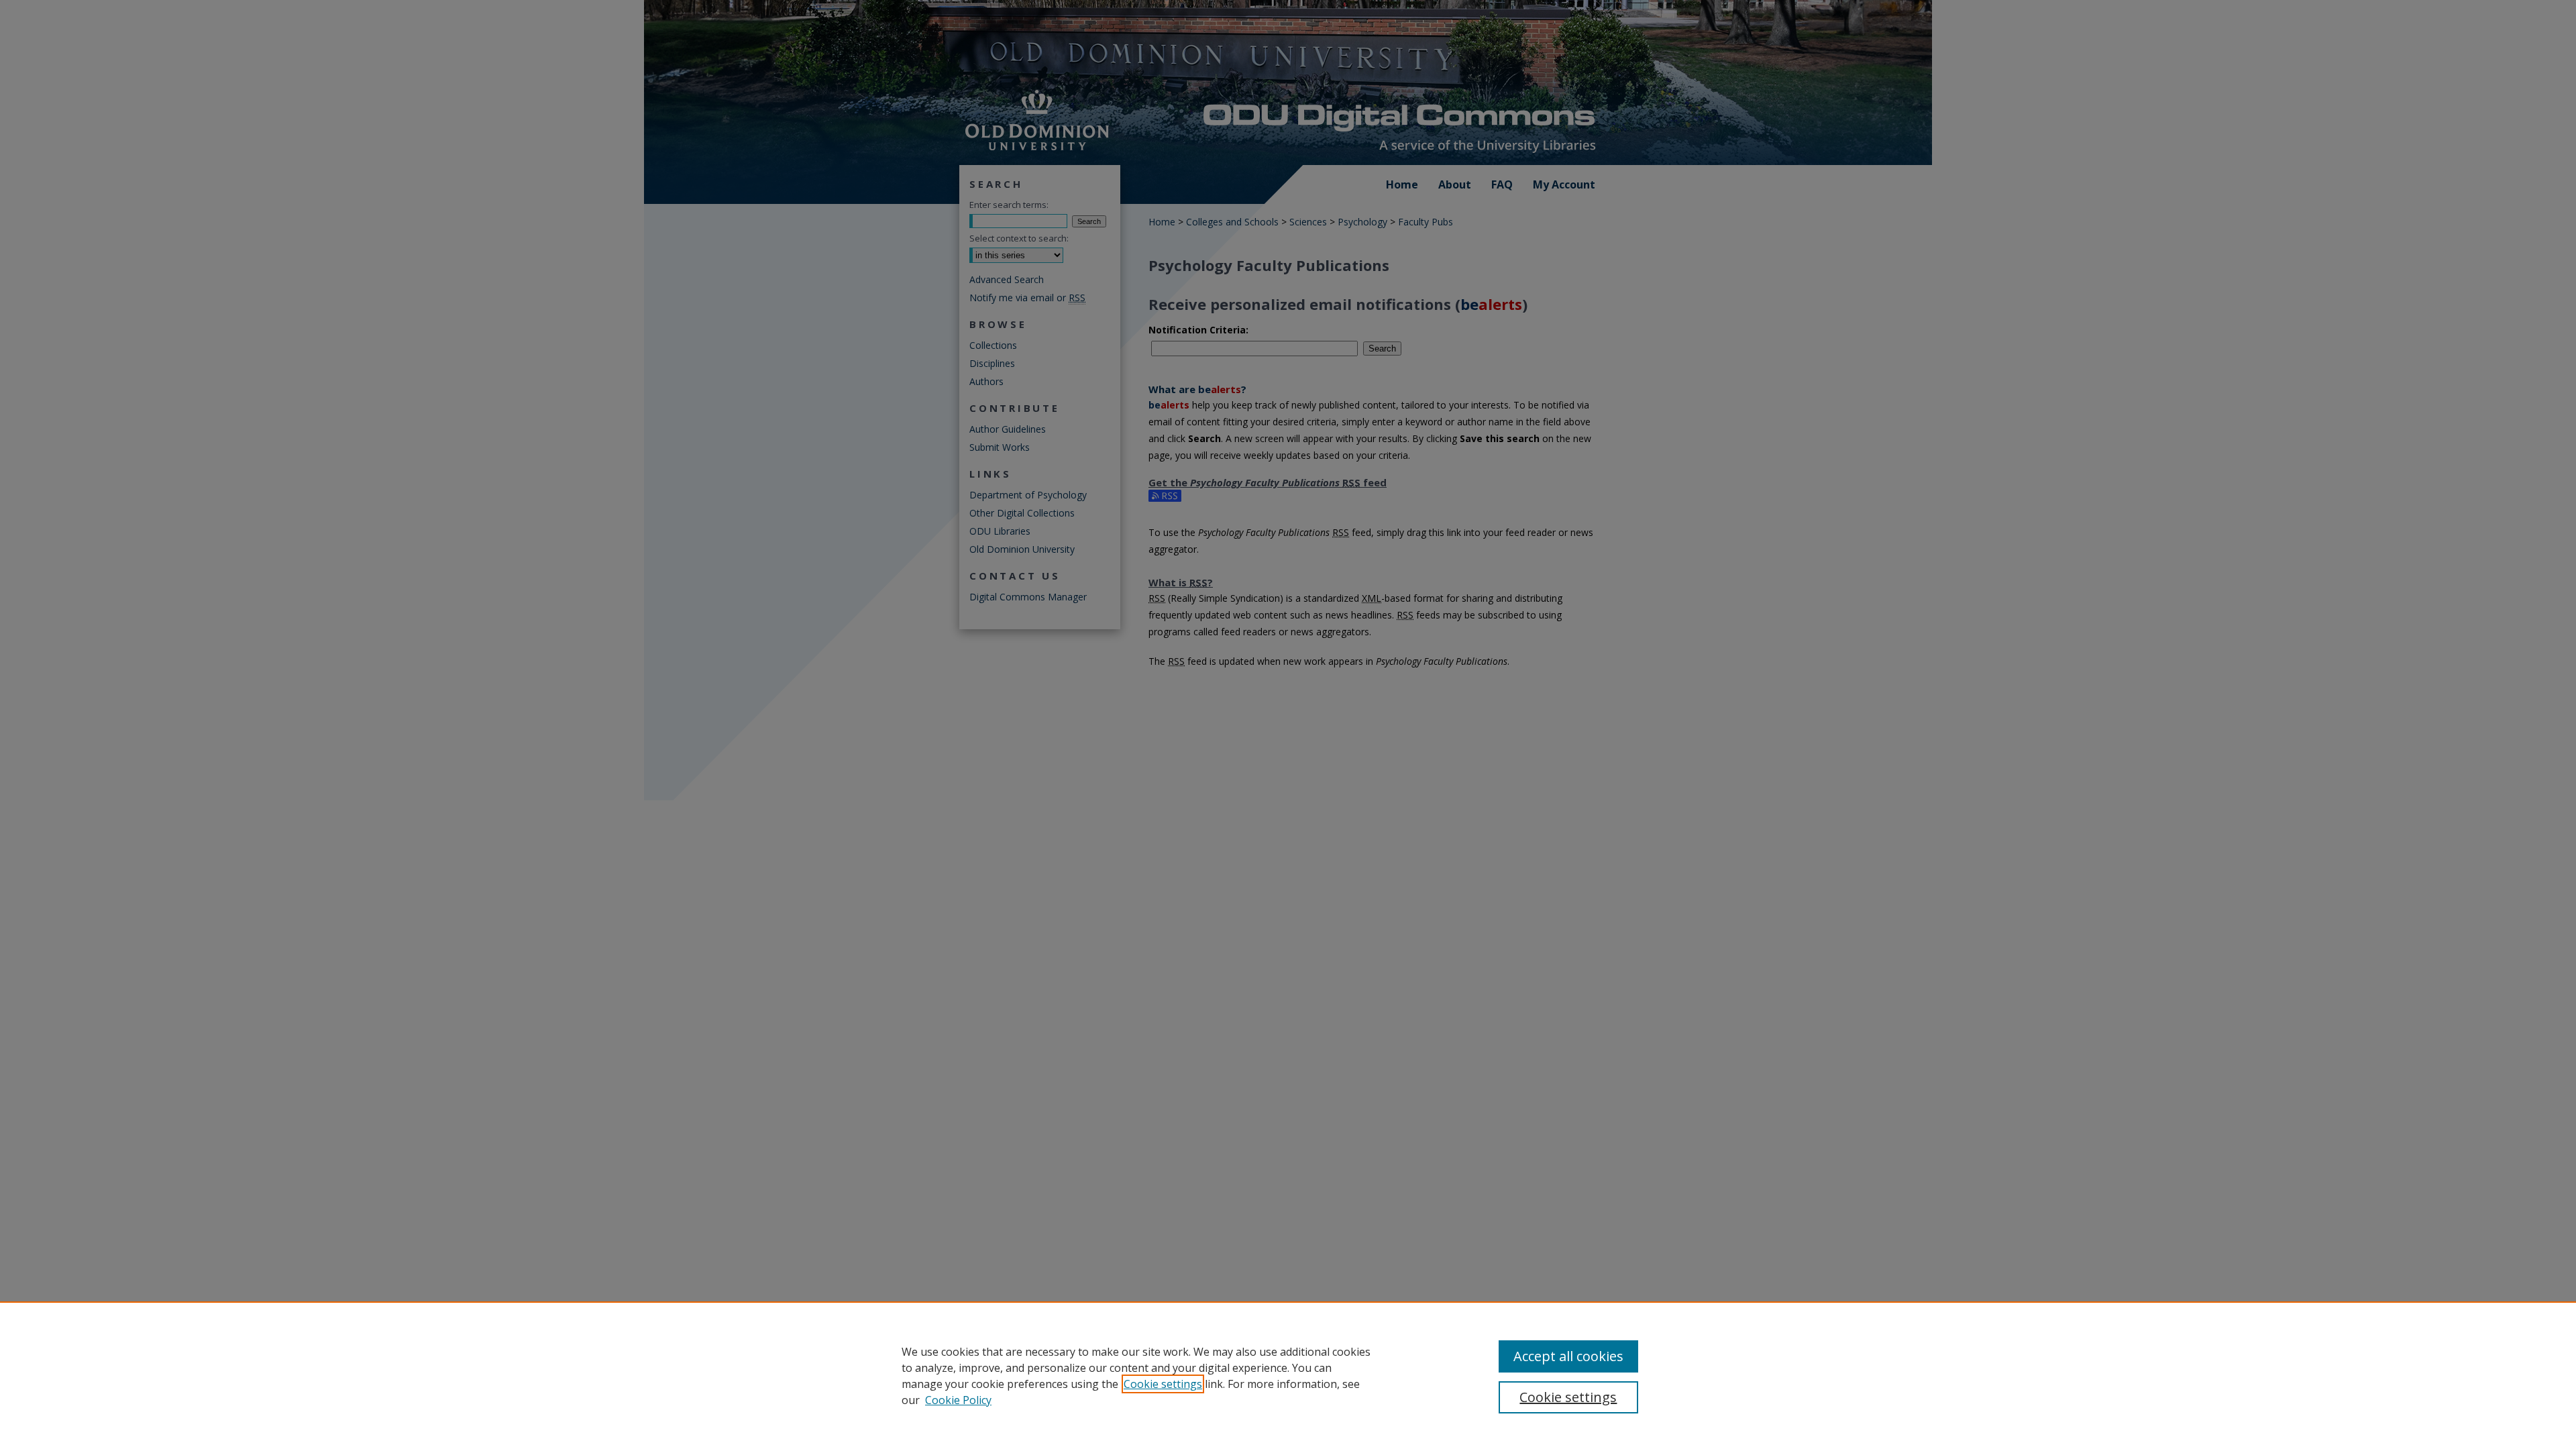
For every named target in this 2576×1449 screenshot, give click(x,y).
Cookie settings (1163, 1384)
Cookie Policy (958, 1400)
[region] (1288, 1375)
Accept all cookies (1568, 1356)
